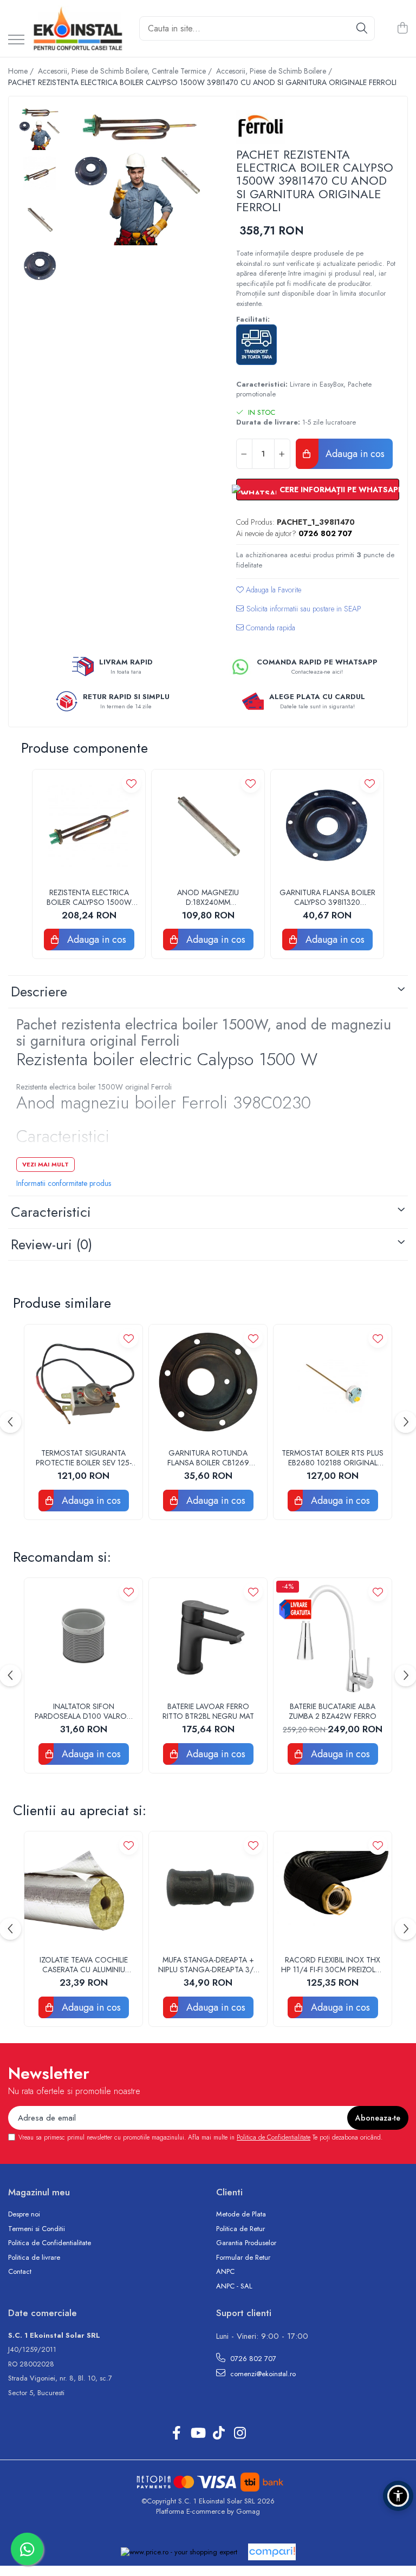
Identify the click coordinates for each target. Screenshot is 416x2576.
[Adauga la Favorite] (131, 783)
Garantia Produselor (246, 2243)
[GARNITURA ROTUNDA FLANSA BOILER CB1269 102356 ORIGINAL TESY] (208, 1384)
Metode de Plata (241, 2214)
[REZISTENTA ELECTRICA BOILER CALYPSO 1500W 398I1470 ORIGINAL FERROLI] (89, 826)
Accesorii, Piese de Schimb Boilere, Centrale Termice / (126, 71)
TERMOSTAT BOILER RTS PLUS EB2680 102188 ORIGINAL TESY (333, 1458)
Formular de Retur (243, 2258)
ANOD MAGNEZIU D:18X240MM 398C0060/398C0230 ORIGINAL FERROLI (208, 897)
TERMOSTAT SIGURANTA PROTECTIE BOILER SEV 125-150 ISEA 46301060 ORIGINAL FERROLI (84, 1458)
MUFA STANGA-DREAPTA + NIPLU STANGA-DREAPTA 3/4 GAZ (208, 1965)
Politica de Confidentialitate (274, 2137)
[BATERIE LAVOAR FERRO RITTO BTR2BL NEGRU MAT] (208, 1637)
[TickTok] (219, 2434)
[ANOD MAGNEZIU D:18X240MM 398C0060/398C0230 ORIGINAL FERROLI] (208, 826)
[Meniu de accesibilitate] (398, 2496)
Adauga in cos (354, 454)
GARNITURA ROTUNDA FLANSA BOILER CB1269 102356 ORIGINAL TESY (208, 1458)
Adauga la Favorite (272, 590)
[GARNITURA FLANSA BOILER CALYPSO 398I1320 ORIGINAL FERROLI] (327, 826)
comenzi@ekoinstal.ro (262, 2374)
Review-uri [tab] (51, 1244)
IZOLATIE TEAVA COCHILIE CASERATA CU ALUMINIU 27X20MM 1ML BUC (84, 1965)
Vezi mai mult (45, 1164)
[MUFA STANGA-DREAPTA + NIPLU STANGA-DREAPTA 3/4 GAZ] (208, 1890)
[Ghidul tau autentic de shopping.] (272, 2552)
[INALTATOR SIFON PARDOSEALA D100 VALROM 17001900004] (83, 1637)
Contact (20, 2272)
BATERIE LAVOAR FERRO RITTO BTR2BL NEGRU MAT (208, 1711)
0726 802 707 (252, 2359)
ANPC (225, 2272)
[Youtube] (197, 2434)
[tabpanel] (139, 175)
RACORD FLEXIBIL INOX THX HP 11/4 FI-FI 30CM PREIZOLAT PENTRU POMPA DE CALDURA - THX (333, 1965)
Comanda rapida (269, 628)
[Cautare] (362, 28)
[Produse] (16, 40)
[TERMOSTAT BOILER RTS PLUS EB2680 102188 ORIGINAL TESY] (333, 1384)
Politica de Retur (240, 2229)
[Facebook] (176, 2434)
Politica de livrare (34, 2258)
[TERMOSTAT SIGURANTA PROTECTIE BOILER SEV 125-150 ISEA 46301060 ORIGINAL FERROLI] (83, 1384)
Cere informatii (299, 613)
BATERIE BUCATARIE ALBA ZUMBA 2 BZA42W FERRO (333, 1711)
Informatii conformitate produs (64, 1183)
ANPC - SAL (234, 2286)
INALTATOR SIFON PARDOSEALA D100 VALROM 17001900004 (84, 1711)
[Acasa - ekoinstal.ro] (78, 28)
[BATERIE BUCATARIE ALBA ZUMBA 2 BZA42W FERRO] (333, 1637)
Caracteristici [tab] (51, 1212)
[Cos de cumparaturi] (402, 29)
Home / (22, 71)
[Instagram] (240, 2434)
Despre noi (24, 2214)
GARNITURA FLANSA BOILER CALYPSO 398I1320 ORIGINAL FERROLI (327, 897)
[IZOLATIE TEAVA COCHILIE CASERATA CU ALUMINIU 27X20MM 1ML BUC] (83, 1890)
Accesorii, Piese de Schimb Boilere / (275, 71)
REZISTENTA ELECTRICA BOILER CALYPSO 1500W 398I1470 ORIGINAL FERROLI (89, 897)
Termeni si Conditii (37, 2229)
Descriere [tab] (39, 992)
